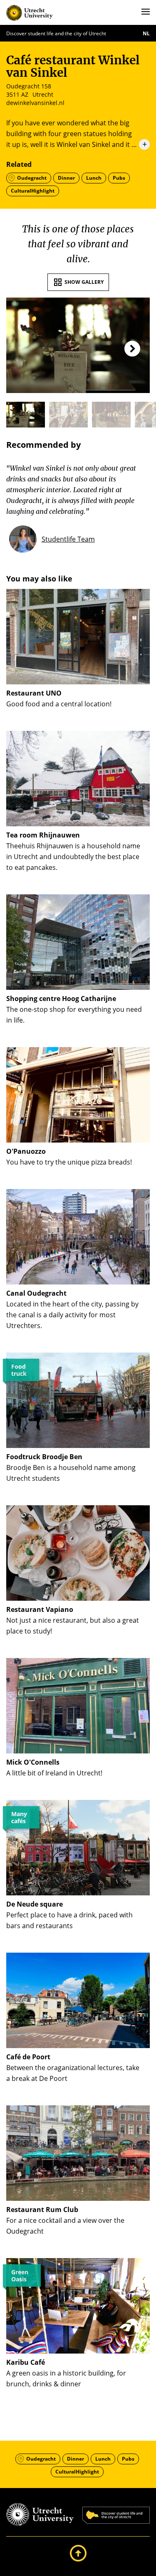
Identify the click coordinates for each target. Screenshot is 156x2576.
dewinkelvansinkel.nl (35, 103)
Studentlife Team (68, 539)
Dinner (66, 178)
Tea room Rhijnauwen (43, 835)
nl (146, 33)
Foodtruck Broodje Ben (44, 1457)
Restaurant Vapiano (40, 1609)
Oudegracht (32, 178)
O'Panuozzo (26, 1151)
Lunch (94, 178)
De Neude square (35, 1904)
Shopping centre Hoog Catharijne (61, 999)
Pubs (119, 178)
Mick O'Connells (33, 1762)
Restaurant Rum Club (42, 2210)
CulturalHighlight (33, 191)
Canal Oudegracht (36, 1293)
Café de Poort (28, 2057)
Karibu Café (26, 2362)
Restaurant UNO (34, 693)
